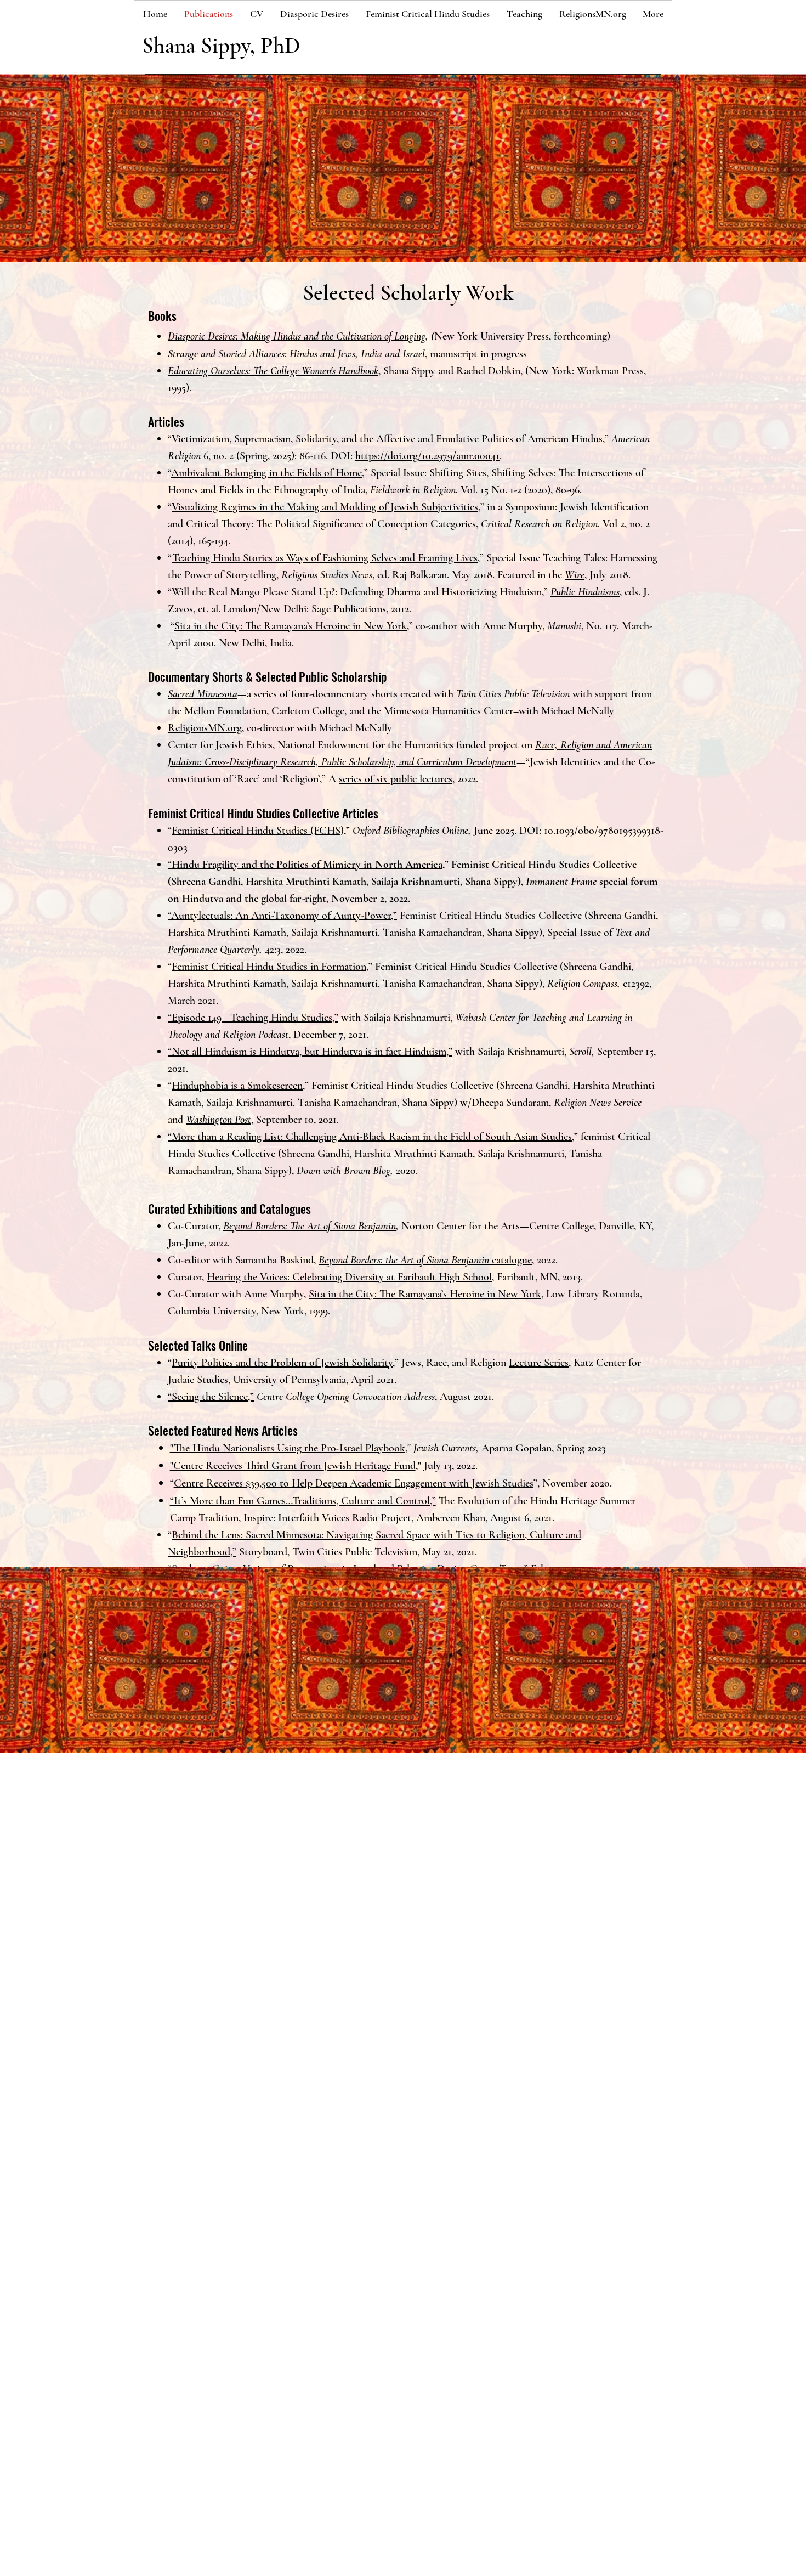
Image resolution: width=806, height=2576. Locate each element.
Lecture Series (539, 1363)
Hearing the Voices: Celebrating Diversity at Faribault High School (349, 1277)
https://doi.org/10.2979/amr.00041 (427, 456)
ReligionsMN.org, (206, 728)
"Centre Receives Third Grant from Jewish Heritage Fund (293, 1466)
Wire (575, 575)
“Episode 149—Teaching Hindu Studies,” (253, 1018)
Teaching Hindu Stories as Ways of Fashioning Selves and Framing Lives (325, 558)
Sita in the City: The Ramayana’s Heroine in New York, (426, 1294)
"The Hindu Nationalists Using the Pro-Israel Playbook (288, 1448)
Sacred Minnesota (203, 694)
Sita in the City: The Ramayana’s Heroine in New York (291, 626)
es (529, 1483)
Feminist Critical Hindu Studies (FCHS (256, 831)
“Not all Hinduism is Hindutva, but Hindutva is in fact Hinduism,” (310, 1052)
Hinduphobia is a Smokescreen (237, 1086)
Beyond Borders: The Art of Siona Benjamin (310, 1226)
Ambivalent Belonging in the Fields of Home (266, 473)
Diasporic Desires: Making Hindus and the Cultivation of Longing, (298, 336)
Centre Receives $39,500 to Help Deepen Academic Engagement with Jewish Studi (350, 1483)
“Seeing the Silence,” (211, 1397)
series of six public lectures (396, 779)
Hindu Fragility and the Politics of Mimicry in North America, (308, 865)
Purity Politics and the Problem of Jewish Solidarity (282, 1363)
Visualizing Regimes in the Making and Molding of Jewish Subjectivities (325, 507)
